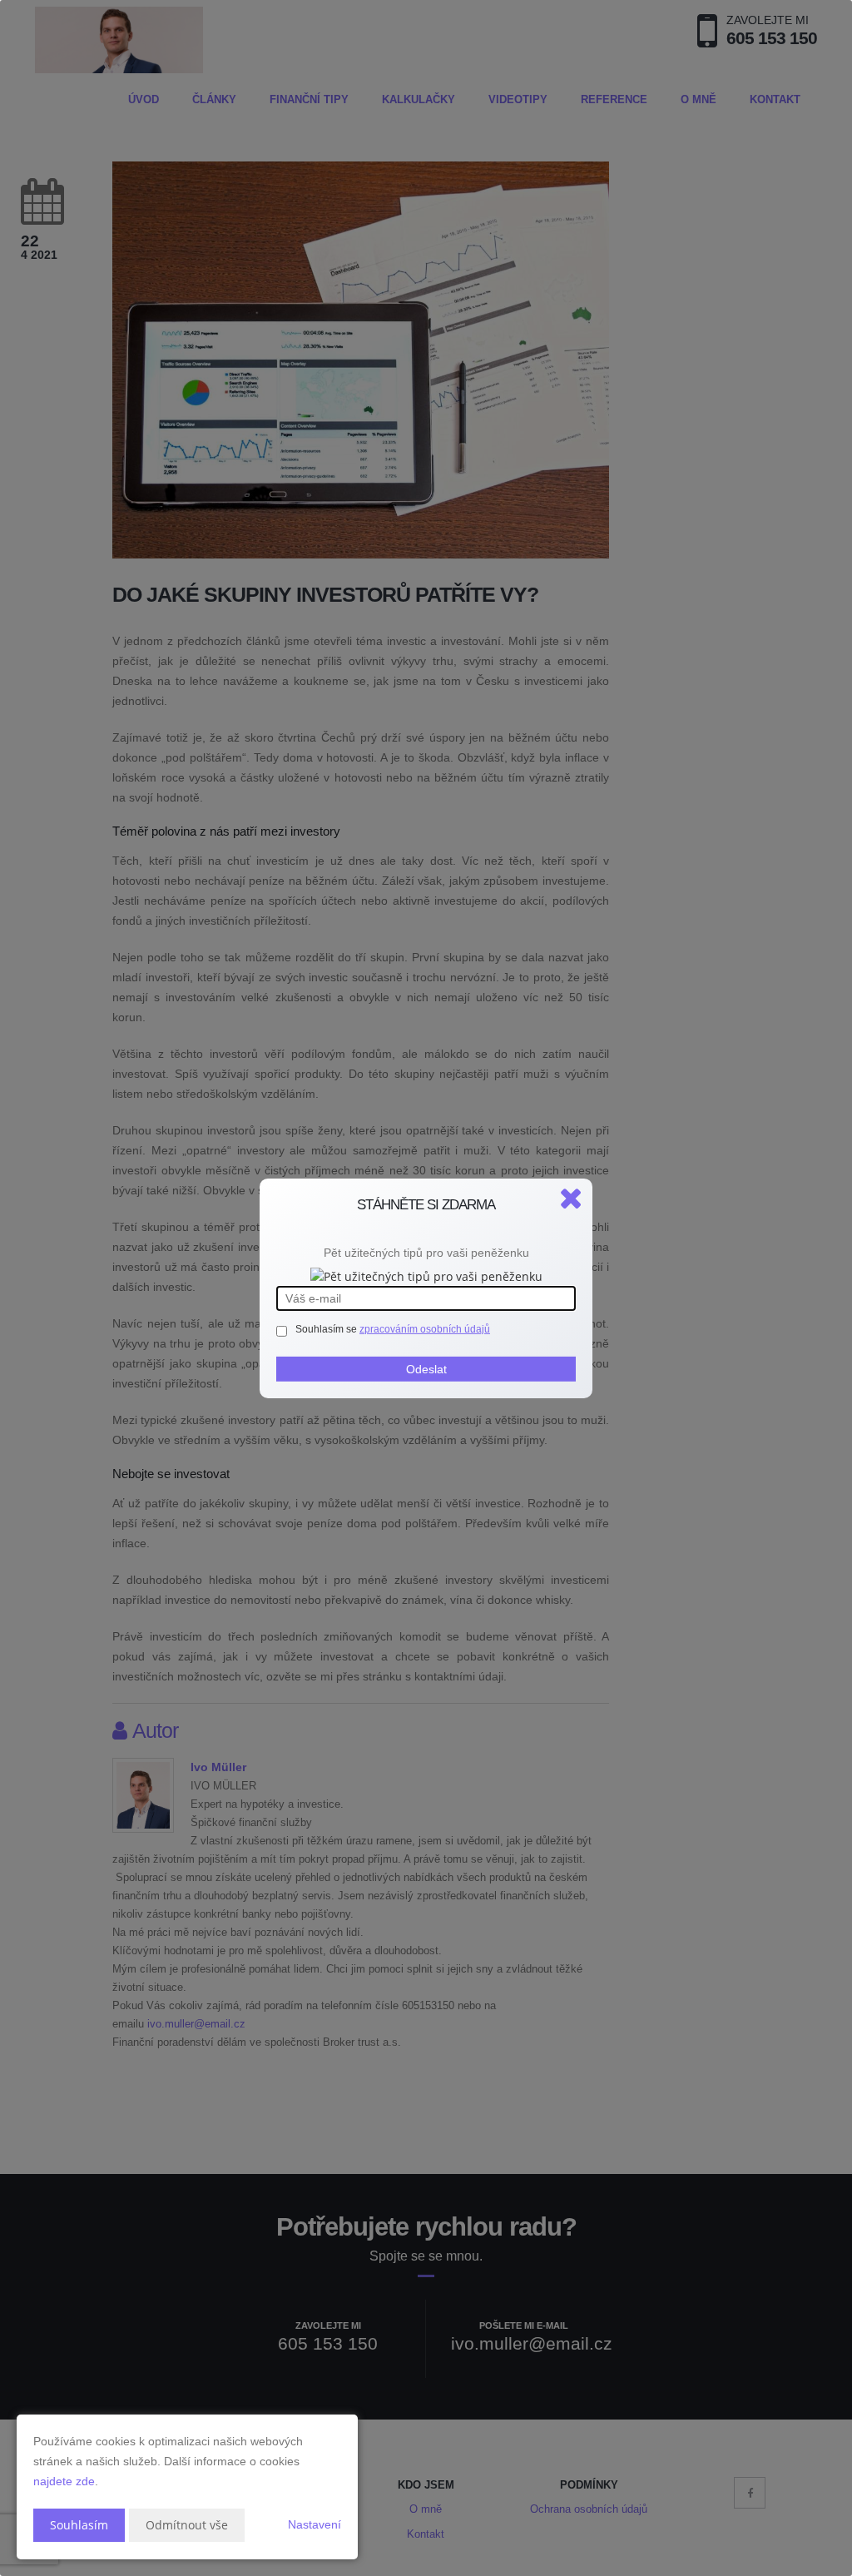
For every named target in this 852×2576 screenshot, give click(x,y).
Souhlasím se (327, 1329)
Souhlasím (79, 2525)
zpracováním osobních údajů (425, 1329)
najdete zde (64, 2481)
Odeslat (426, 1369)
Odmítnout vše (187, 2525)
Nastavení (315, 2524)
